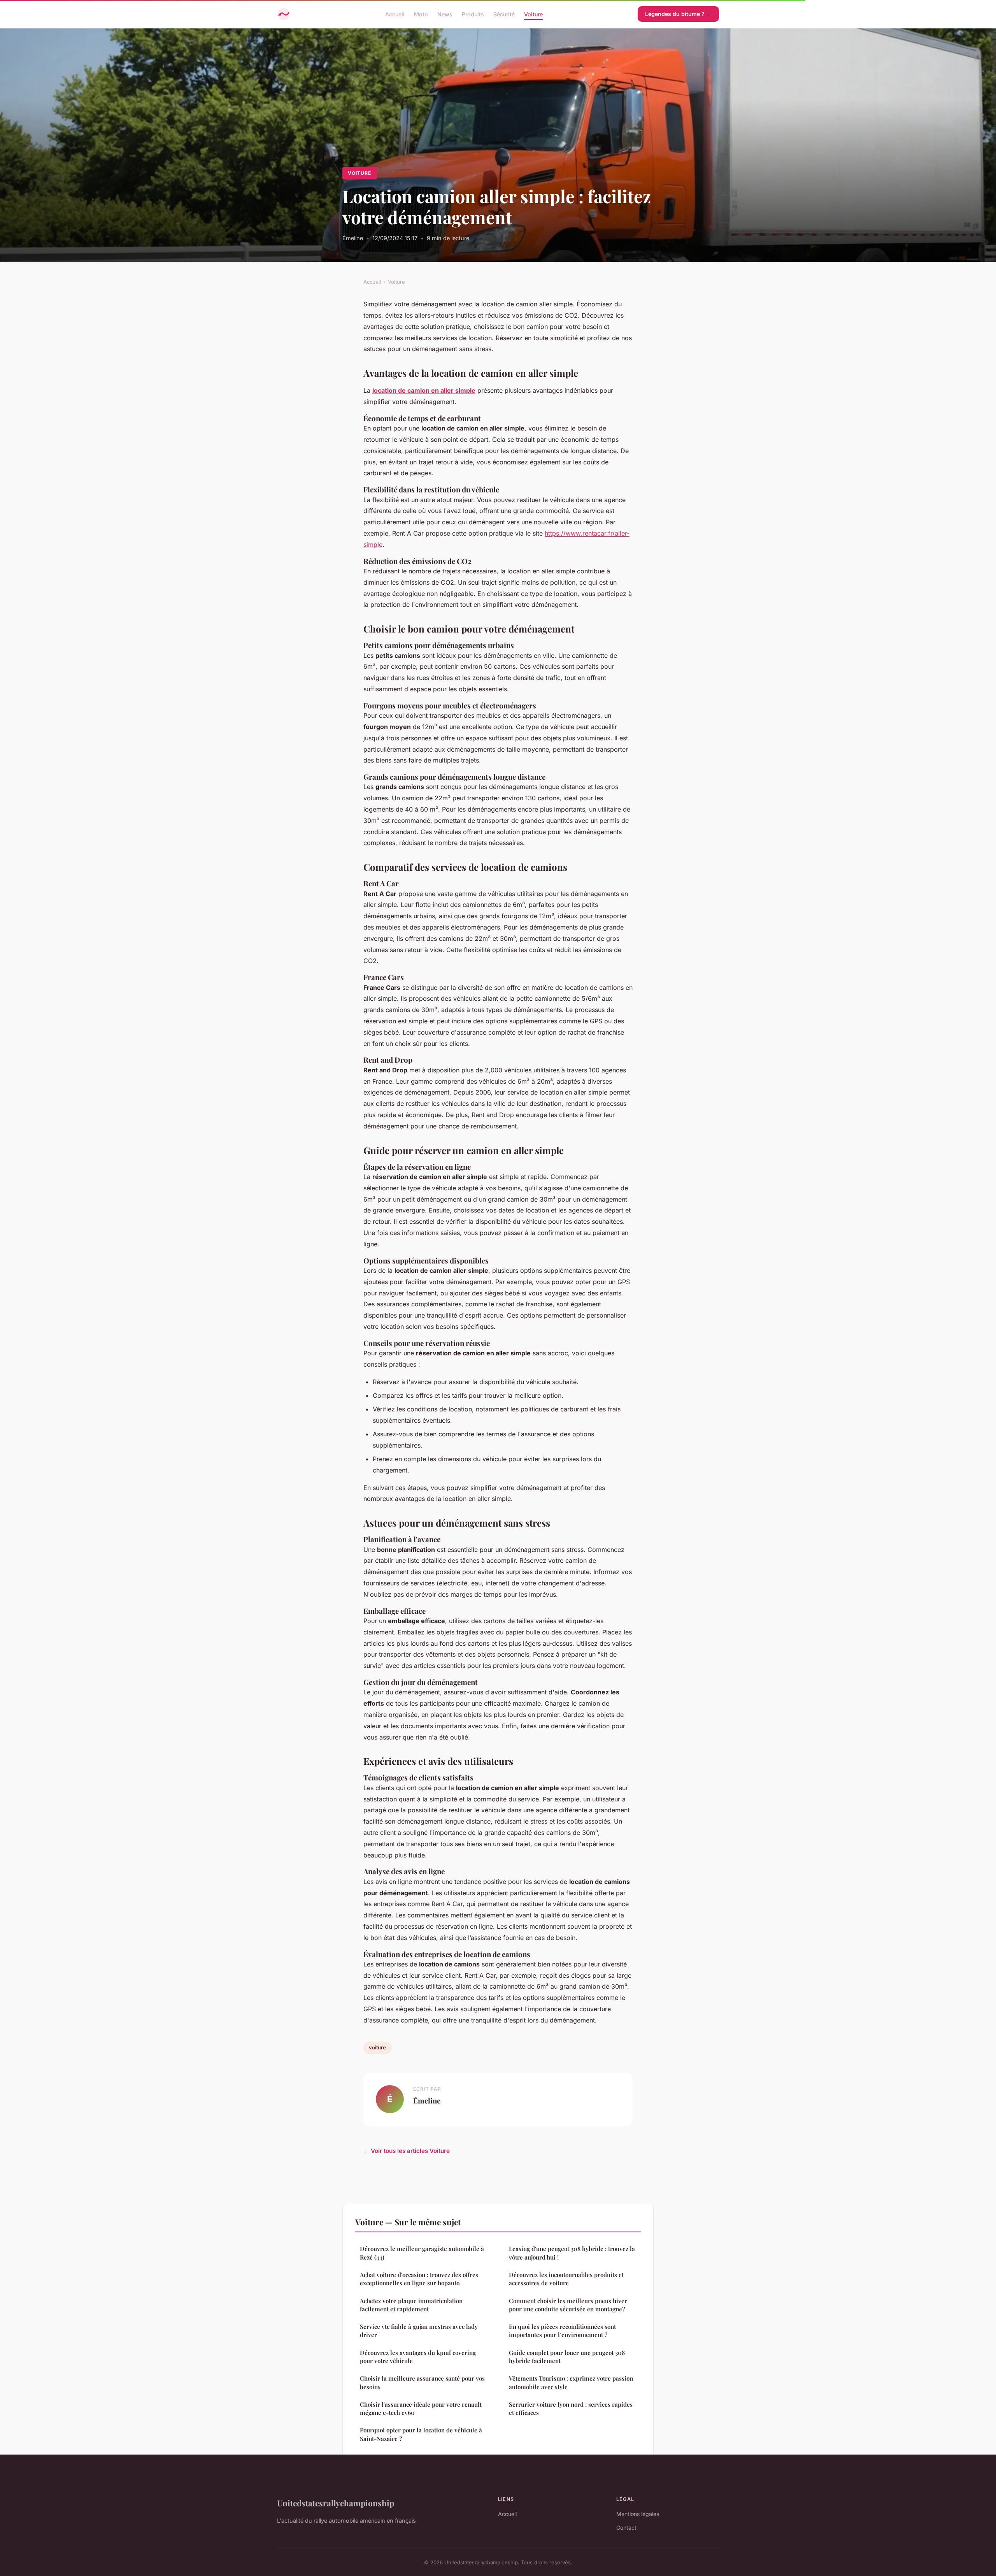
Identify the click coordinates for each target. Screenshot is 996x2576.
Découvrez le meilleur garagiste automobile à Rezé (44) (422, 2253)
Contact (626, 2528)
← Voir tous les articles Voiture (407, 2151)
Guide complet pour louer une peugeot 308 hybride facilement (567, 2357)
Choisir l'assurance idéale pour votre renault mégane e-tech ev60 (421, 2408)
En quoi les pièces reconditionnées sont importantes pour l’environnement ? (562, 2331)
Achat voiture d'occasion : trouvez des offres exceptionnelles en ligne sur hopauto (419, 2279)
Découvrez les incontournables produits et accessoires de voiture (566, 2279)
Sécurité (504, 14)
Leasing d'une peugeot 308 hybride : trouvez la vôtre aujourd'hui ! (572, 2253)
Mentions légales (638, 2514)
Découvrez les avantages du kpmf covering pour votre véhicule (418, 2357)
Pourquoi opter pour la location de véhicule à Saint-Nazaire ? (421, 2434)
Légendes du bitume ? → (678, 14)
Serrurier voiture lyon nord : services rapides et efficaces (571, 2408)
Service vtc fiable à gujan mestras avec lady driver (419, 2331)
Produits (473, 14)
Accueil (395, 14)
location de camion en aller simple (424, 390)
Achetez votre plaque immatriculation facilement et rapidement (411, 2305)
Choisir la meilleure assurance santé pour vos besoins (422, 2382)
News (445, 14)
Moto (421, 14)
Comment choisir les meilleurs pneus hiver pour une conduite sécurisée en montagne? (568, 2305)
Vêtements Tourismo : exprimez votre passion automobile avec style (571, 2382)
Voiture (533, 14)
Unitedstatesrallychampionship (336, 2503)
